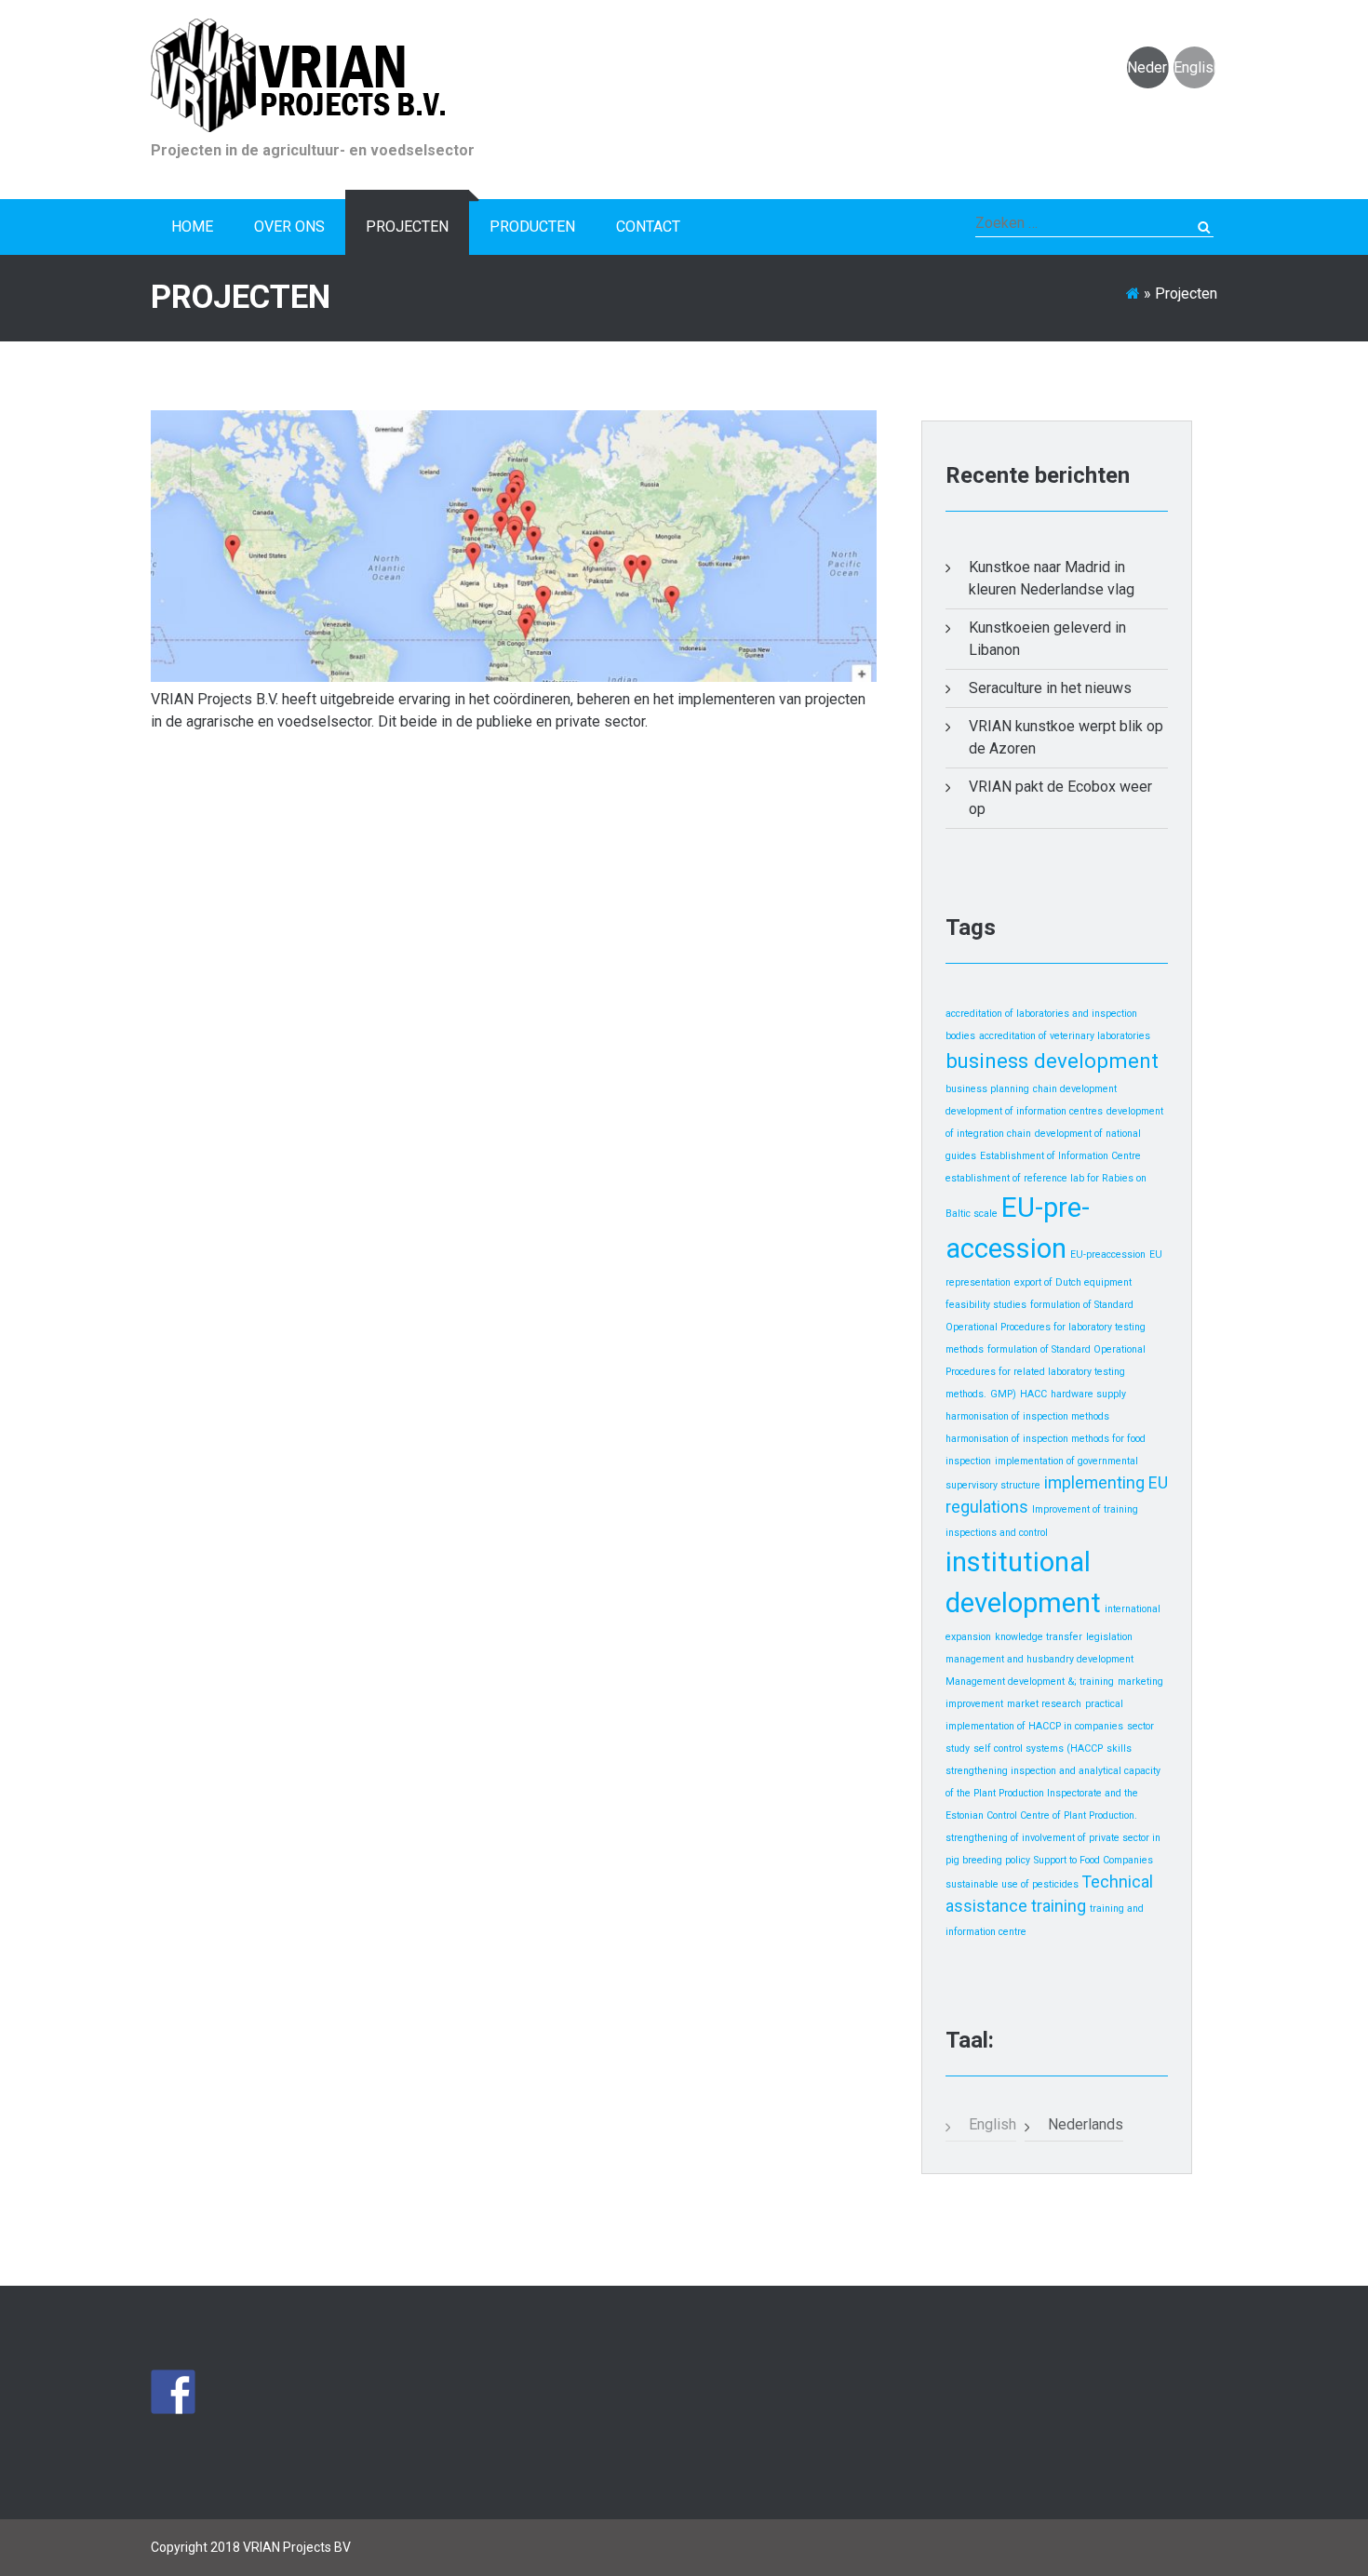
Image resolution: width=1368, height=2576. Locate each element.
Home (192, 227)
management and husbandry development (1039, 1659)
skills (1119, 1748)
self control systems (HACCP (1038, 1748)
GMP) (1003, 1394)
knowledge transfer (1039, 1637)
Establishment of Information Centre (1060, 1156)
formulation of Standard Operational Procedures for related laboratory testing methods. (1046, 1372)
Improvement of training (1085, 1509)
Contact (648, 227)
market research (1044, 1704)
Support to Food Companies (1093, 1860)
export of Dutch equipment (1073, 1282)
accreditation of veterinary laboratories (1065, 1036)
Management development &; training (1030, 1682)
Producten (532, 227)
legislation (1109, 1637)
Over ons (289, 227)
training (1059, 1906)
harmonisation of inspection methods (1027, 1416)
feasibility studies (986, 1305)
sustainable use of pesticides (1012, 1884)
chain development (1075, 1089)
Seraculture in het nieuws (1050, 688)
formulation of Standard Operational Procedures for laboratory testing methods (1046, 1327)
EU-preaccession (1108, 1255)
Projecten (407, 227)
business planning (987, 1089)
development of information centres (1024, 1111)
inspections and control (997, 1533)
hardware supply (1088, 1394)
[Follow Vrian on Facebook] (173, 2392)
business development (1052, 1061)
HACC (1033, 1394)
